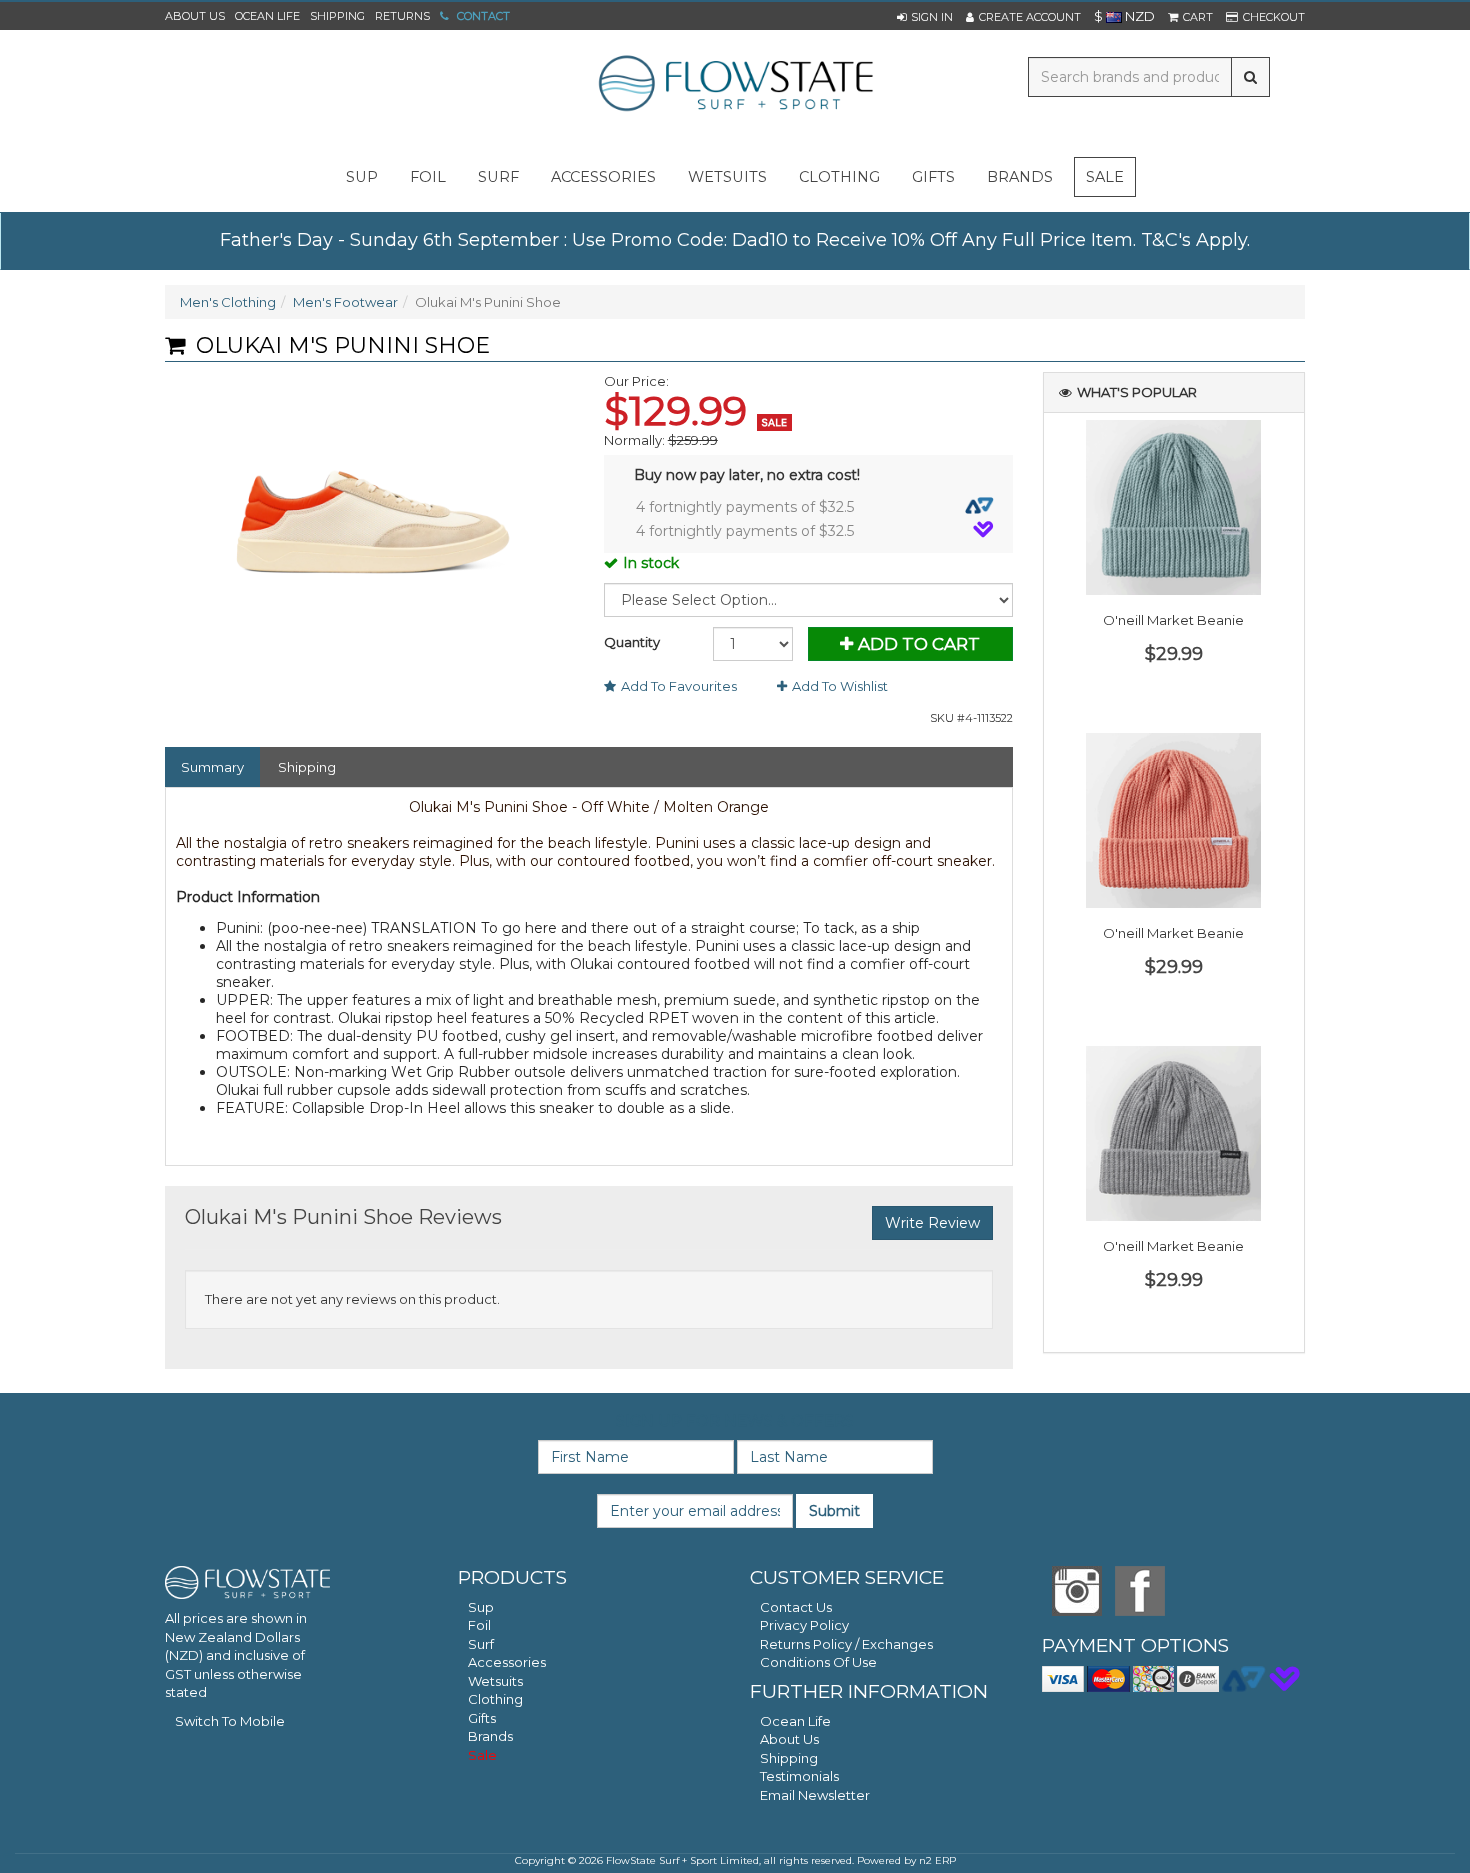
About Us (195, 16)
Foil (479, 1625)
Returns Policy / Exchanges (846, 1644)
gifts (933, 177)
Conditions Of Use (818, 1662)
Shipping (337, 16)
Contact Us (796, 1607)
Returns (402, 16)
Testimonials (799, 1776)
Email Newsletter (815, 1795)
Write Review (932, 1223)
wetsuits (727, 177)
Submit (834, 1511)
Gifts (482, 1718)
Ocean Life (267, 16)
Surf (481, 1644)
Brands (1020, 177)
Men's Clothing (228, 302)
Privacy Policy (804, 1625)
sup (362, 177)
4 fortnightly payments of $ (745, 507)
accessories (603, 177)
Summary (212, 767)
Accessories (507, 1662)
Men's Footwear (345, 302)
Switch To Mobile (230, 1721)
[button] (925, 17)
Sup (481, 1607)
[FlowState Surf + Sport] (735, 85)
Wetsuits (495, 1681)
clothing (839, 177)
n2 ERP (937, 1860)
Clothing (495, 1699)
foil (428, 177)
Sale (1105, 177)
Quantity (632, 642)
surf (498, 177)
